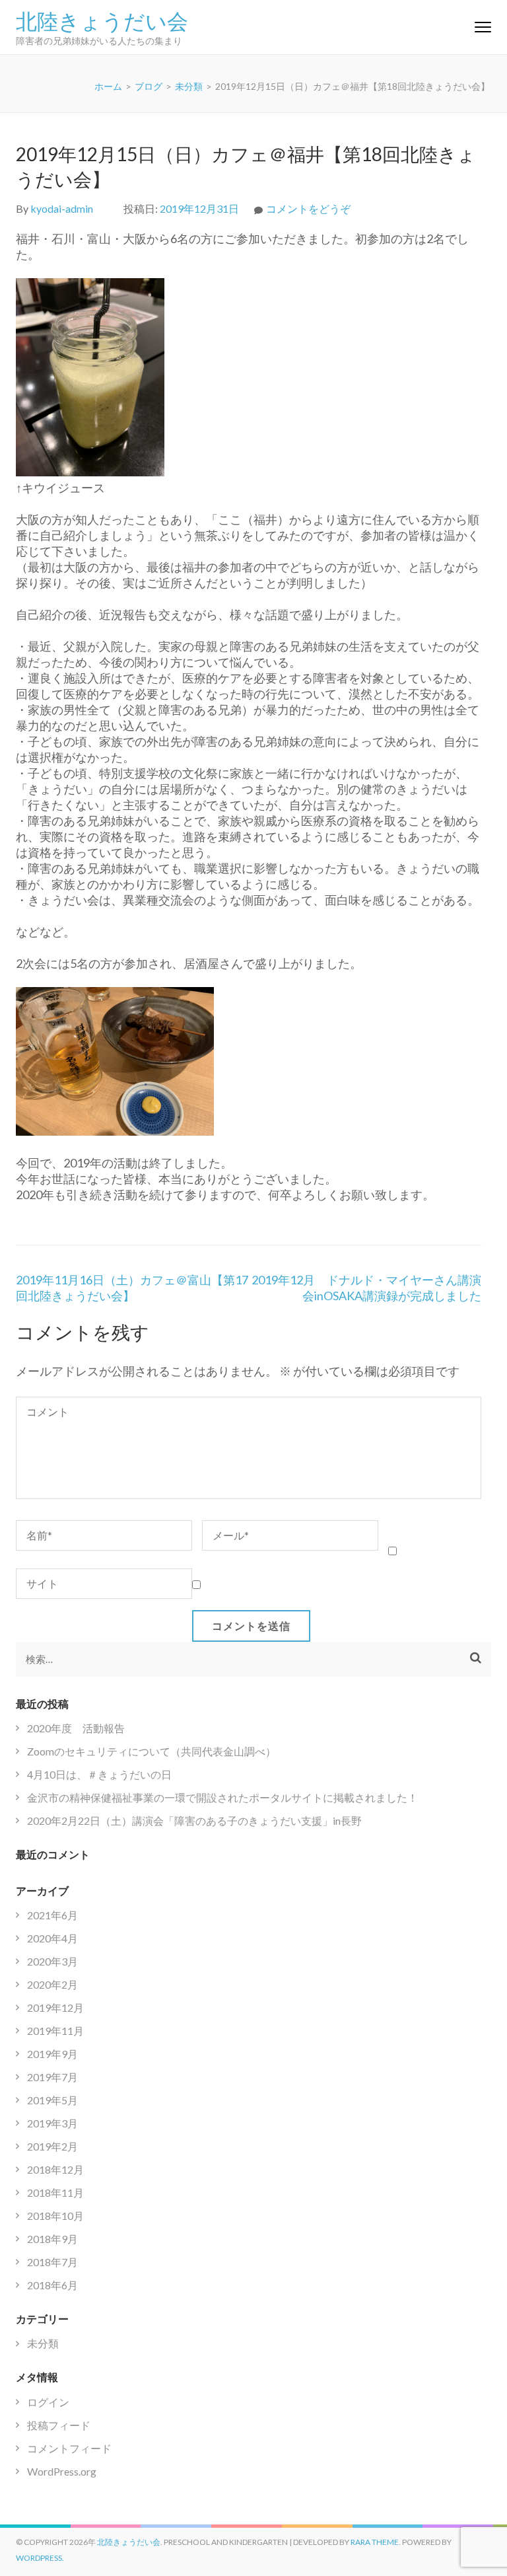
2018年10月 (55, 2216)
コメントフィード (69, 2448)
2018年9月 (52, 2239)
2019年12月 (55, 2007)
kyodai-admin (62, 208)
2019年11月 (55, 2031)
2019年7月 (52, 2077)
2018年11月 (55, 2192)
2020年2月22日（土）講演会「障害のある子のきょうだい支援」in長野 (194, 1821)
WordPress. (40, 2558)
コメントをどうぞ (308, 208)
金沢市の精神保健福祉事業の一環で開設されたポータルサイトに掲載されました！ (222, 1797)
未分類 (43, 2343)
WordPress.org (62, 2471)
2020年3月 (52, 1961)
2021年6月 (52, 1915)
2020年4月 (52, 1938)
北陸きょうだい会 (102, 20)
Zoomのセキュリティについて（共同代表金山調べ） (152, 1751)
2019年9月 (52, 2054)
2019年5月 (52, 2100)
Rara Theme (375, 2542)
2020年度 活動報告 (76, 1728)
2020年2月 (52, 1984)
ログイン (48, 2402)
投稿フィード (59, 2425)
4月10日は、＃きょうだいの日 (99, 1774)
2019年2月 (52, 2146)
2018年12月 (55, 2169)
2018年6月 (52, 2285)
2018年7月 (52, 2262)
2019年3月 (52, 2123)
